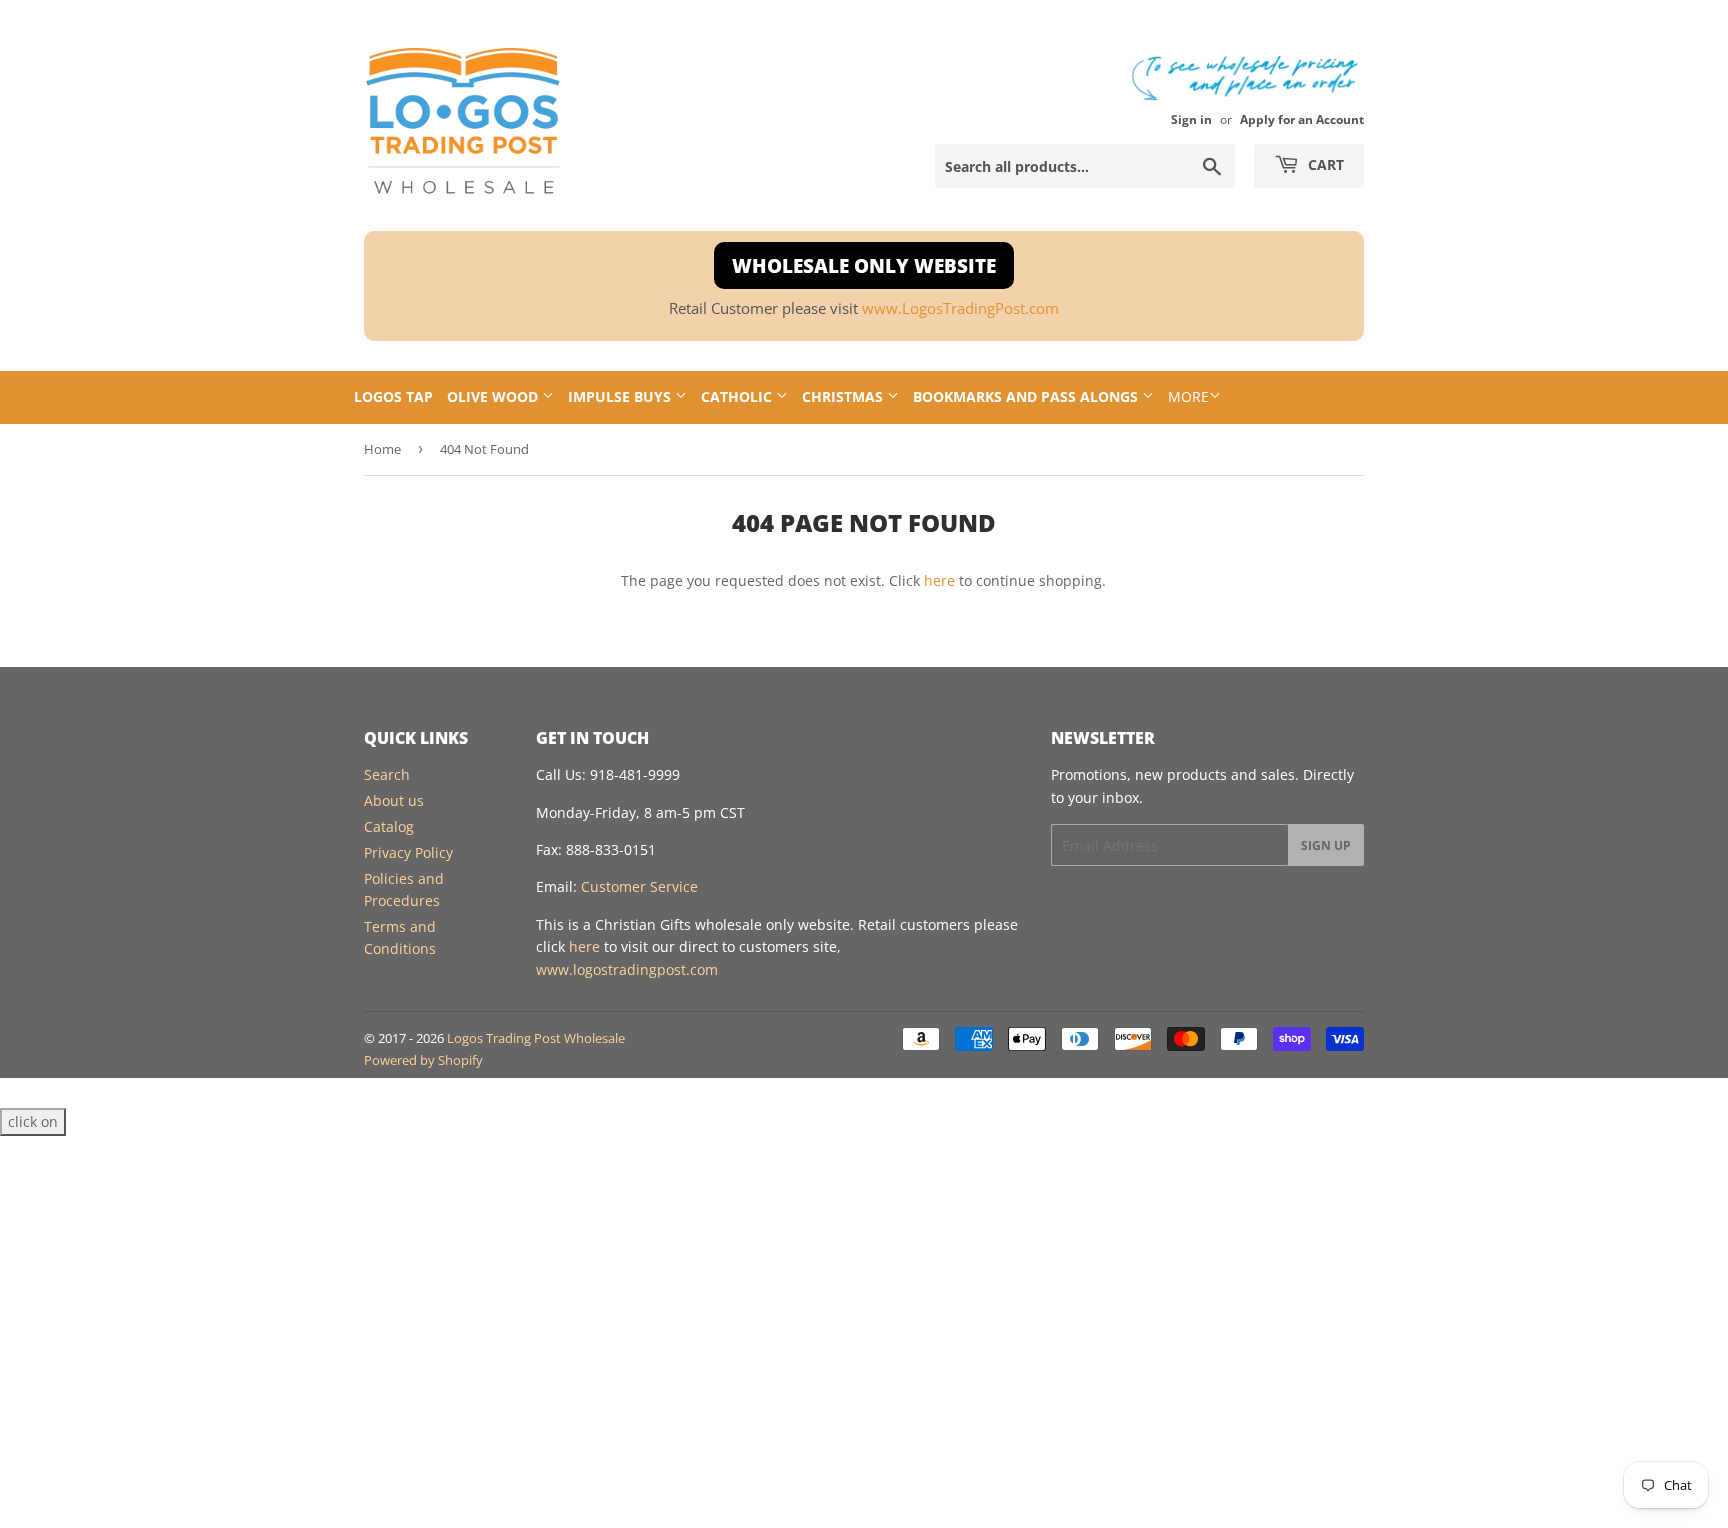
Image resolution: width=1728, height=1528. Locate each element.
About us (394, 800)
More (1188, 396)
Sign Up (1326, 845)
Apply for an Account (1302, 119)
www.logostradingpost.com (627, 969)
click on (33, 1121)
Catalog (389, 826)
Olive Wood (494, 396)
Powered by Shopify (423, 1060)
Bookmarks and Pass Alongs (1027, 396)
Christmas (844, 396)
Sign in (1191, 119)
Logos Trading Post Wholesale (536, 1038)
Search (387, 774)
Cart (1324, 164)
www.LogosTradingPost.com (960, 308)
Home (382, 449)
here (939, 580)
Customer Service (639, 886)
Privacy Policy (408, 852)
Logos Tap (393, 396)
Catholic (738, 396)
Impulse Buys (621, 396)
